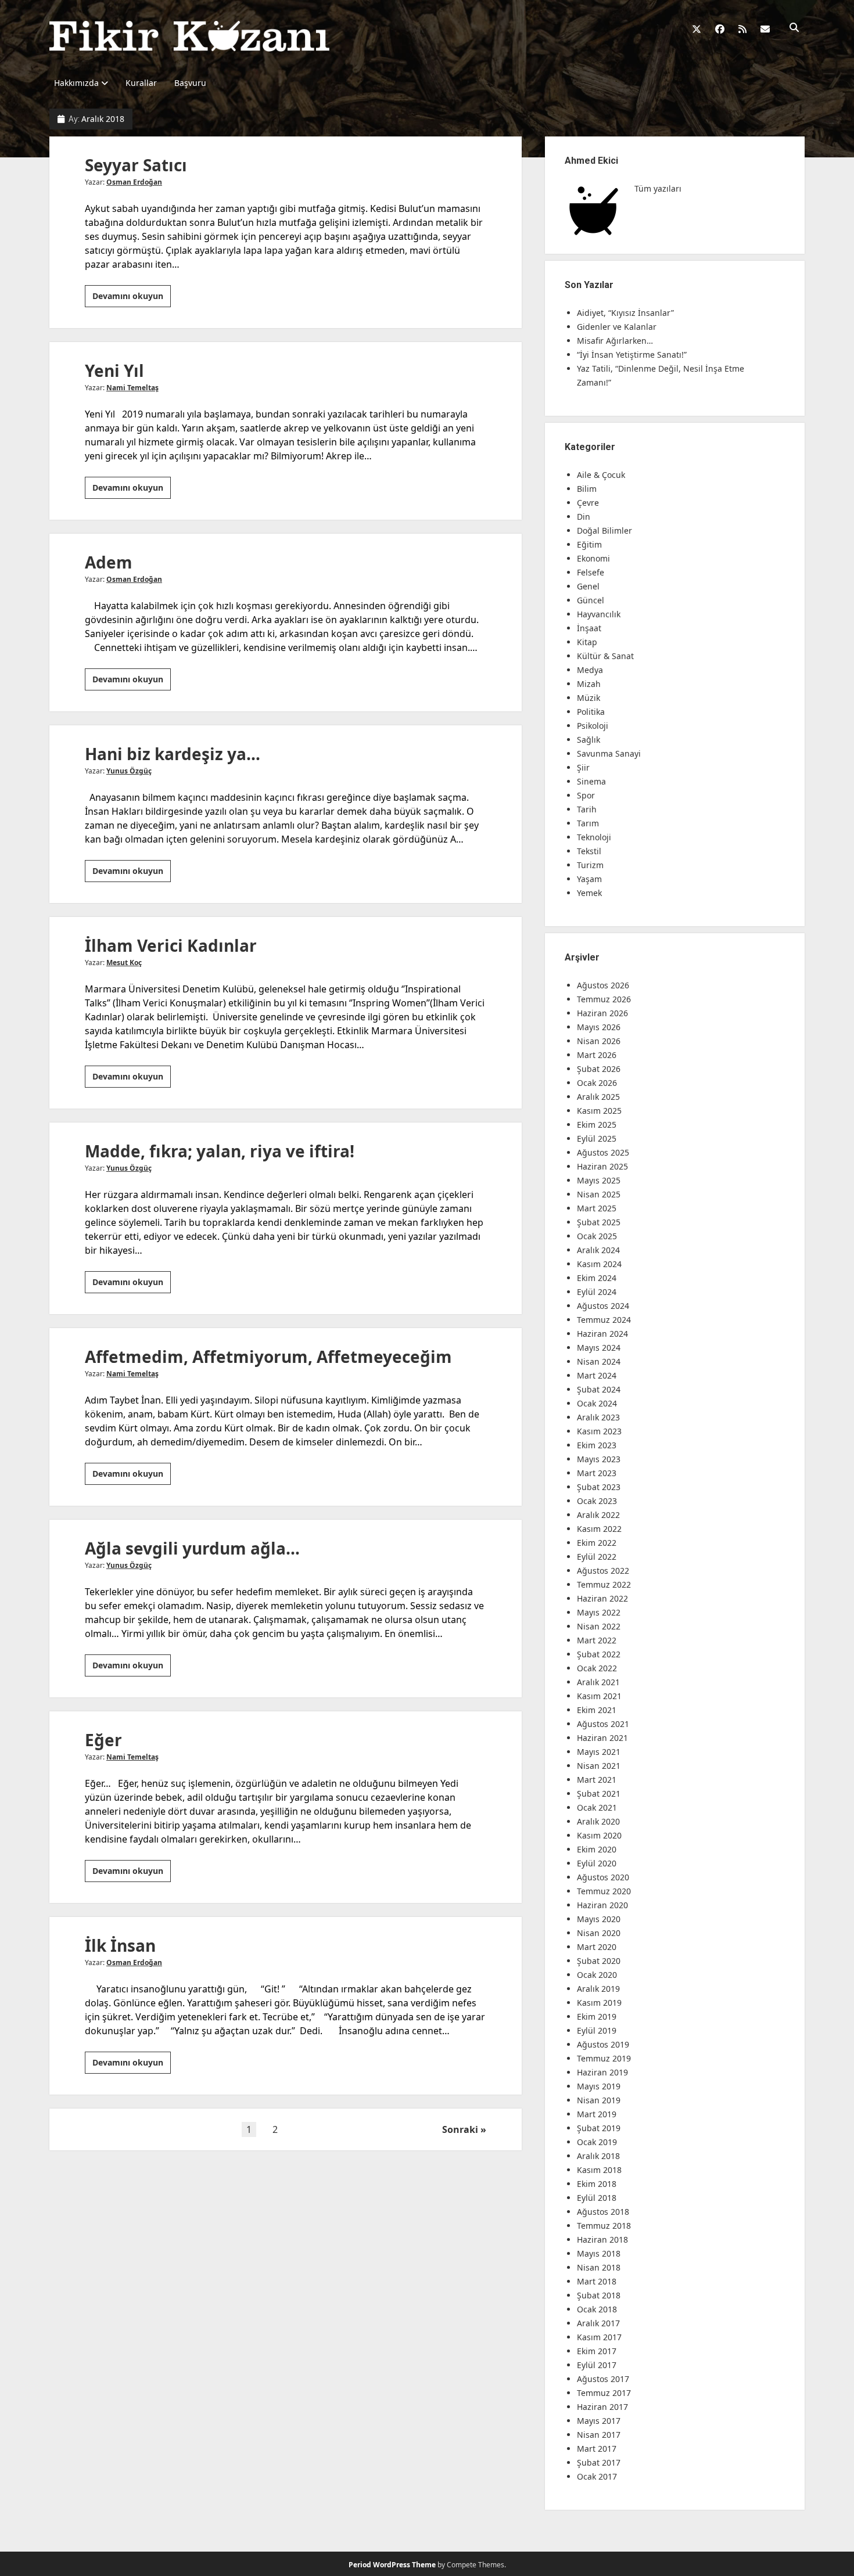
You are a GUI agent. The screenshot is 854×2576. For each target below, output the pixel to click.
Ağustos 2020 (603, 1877)
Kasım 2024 (599, 1264)
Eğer (103, 1740)
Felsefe (591, 572)
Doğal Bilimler (604, 530)
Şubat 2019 (599, 2128)
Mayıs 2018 (599, 2253)
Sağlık (589, 740)
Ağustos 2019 (603, 2044)
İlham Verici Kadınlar (171, 945)
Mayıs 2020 (599, 1919)
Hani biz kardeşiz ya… (173, 754)
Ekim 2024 (597, 1278)
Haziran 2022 (602, 1598)
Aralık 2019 (598, 1989)
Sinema (591, 781)
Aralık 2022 (598, 1515)
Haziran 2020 (602, 1905)
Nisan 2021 (599, 1766)
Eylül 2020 (597, 1863)
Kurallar (141, 83)
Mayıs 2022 (599, 1612)
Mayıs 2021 (599, 1752)
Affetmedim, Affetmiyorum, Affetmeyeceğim (268, 1357)
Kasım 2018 (599, 2170)
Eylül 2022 (597, 1557)
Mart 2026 (597, 1055)
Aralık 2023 (598, 1417)
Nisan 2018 (599, 2267)
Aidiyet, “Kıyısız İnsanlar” (625, 313)
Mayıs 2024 (599, 1348)
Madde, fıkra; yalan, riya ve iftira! (220, 1151)
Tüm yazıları (658, 188)
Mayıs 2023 (599, 1459)
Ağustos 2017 (603, 2379)
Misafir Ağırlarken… (615, 341)
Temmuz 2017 (604, 2393)
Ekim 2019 (597, 2016)
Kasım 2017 (599, 2337)
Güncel (591, 600)
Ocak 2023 (597, 1501)
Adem (109, 562)
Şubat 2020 (599, 1961)
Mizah (589, 684)
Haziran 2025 (602, 1166)
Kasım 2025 (599, 1111)
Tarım (588, 823)
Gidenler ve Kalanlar (617, 327)
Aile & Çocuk (601, 475)
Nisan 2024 (599, 1361)
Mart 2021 (597, 1780)
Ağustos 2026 (603, 985)
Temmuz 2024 (604, 1320)
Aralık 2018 (598, 2156)
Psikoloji (593, 726)
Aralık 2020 (598, 1821)
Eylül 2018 (597, 2198)
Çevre (588, 503)
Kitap (587, 642)
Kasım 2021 (599, 1696)
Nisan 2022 (599, 1626)
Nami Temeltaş (132, 388)
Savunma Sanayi (609, 753)
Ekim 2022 (597, 1543)
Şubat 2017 (599, 2462)
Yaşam (589, 879)
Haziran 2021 (602, 1738)
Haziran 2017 (602, 2407)
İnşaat (589, 628)
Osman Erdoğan (134, 182)
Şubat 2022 (599, 1654)
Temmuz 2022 (604, 1584)
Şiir (583, 767)
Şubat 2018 (599, 2295)
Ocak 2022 (597, 1668)
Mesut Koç (124, 963)
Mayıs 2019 (599, 2086)
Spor (586, 795)
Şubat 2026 (599, 1069)
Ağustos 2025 (603, 1152)
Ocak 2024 (597, 1403)
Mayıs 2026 (599, 1027)
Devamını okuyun (132, 298)
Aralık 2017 (598, 2323)
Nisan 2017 (599, 2435)
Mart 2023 (597, 1473)
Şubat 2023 (599, 1487)
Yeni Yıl (114, 370)
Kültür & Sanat (605, 656)
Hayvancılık (599, 614)
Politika (591, 712)
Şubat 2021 (599, 1794)
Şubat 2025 (599, 1222)
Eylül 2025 (597, 1138)
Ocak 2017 (597, 2476)
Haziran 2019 (602, 2072)
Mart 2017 (597, 2449)
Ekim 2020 (597, 1849)
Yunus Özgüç (129, 771)
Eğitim (589, 544)
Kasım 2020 (599, 1835)
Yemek (589, 893)
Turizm (590, 865)
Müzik (589, 698)
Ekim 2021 (597, 1710)
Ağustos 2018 (603, 2212)
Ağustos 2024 (603, 1306)
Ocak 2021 (597, 1807)
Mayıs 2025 (599, 1180)
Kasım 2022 (599, 1529)
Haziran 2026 (602, 1013)
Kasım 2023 (599, 1431)
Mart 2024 (597, 1375)
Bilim (587, 489)
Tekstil (589, 851)
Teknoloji (594, 837)
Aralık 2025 (598, 1097)
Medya (590, 670)
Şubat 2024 (599, 1389)
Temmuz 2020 (604, 1891)
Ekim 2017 (597, 2351)
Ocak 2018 (597, 2309)
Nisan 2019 (599, 2100)
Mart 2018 (597, 2281)
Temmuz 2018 (604, 2226)
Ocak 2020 (597, 1975)
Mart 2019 (597, 2114)
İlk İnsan (120, 1945)
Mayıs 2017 (599, 2421)
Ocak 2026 (597, 1083)
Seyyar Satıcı (136, 165)
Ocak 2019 (597, 2142)
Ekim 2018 (597, 2184)
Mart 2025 (597, 1208)
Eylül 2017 (597, 2365)
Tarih (587, 809)
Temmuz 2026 (604, 999)
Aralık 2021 (598, 1682)
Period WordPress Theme (392, 2565)
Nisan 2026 (599, 1041)
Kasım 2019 (599, 2003)
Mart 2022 (597, 1640)
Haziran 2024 (602, 1334)
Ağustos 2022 (603, 1571)
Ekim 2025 (597, 1125)
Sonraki (460, 2129)
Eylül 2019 (597, 2030)
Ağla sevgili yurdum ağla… (192, 1548)
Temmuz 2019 (604, 2058)
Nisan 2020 (599, 1933)
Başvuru (190, 83)
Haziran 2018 (602, 2239)
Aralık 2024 (598, 1250)
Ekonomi (593, 558)
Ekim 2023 (597, 1445)
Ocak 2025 (597, 1236)
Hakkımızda (76, 83)
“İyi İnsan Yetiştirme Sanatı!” (632, 355)
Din (584, 517)
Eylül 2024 (597, 1292)
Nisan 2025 (599, 1194)
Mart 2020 (597, 1947)
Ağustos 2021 (603, 1724)
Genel (588, 586)
